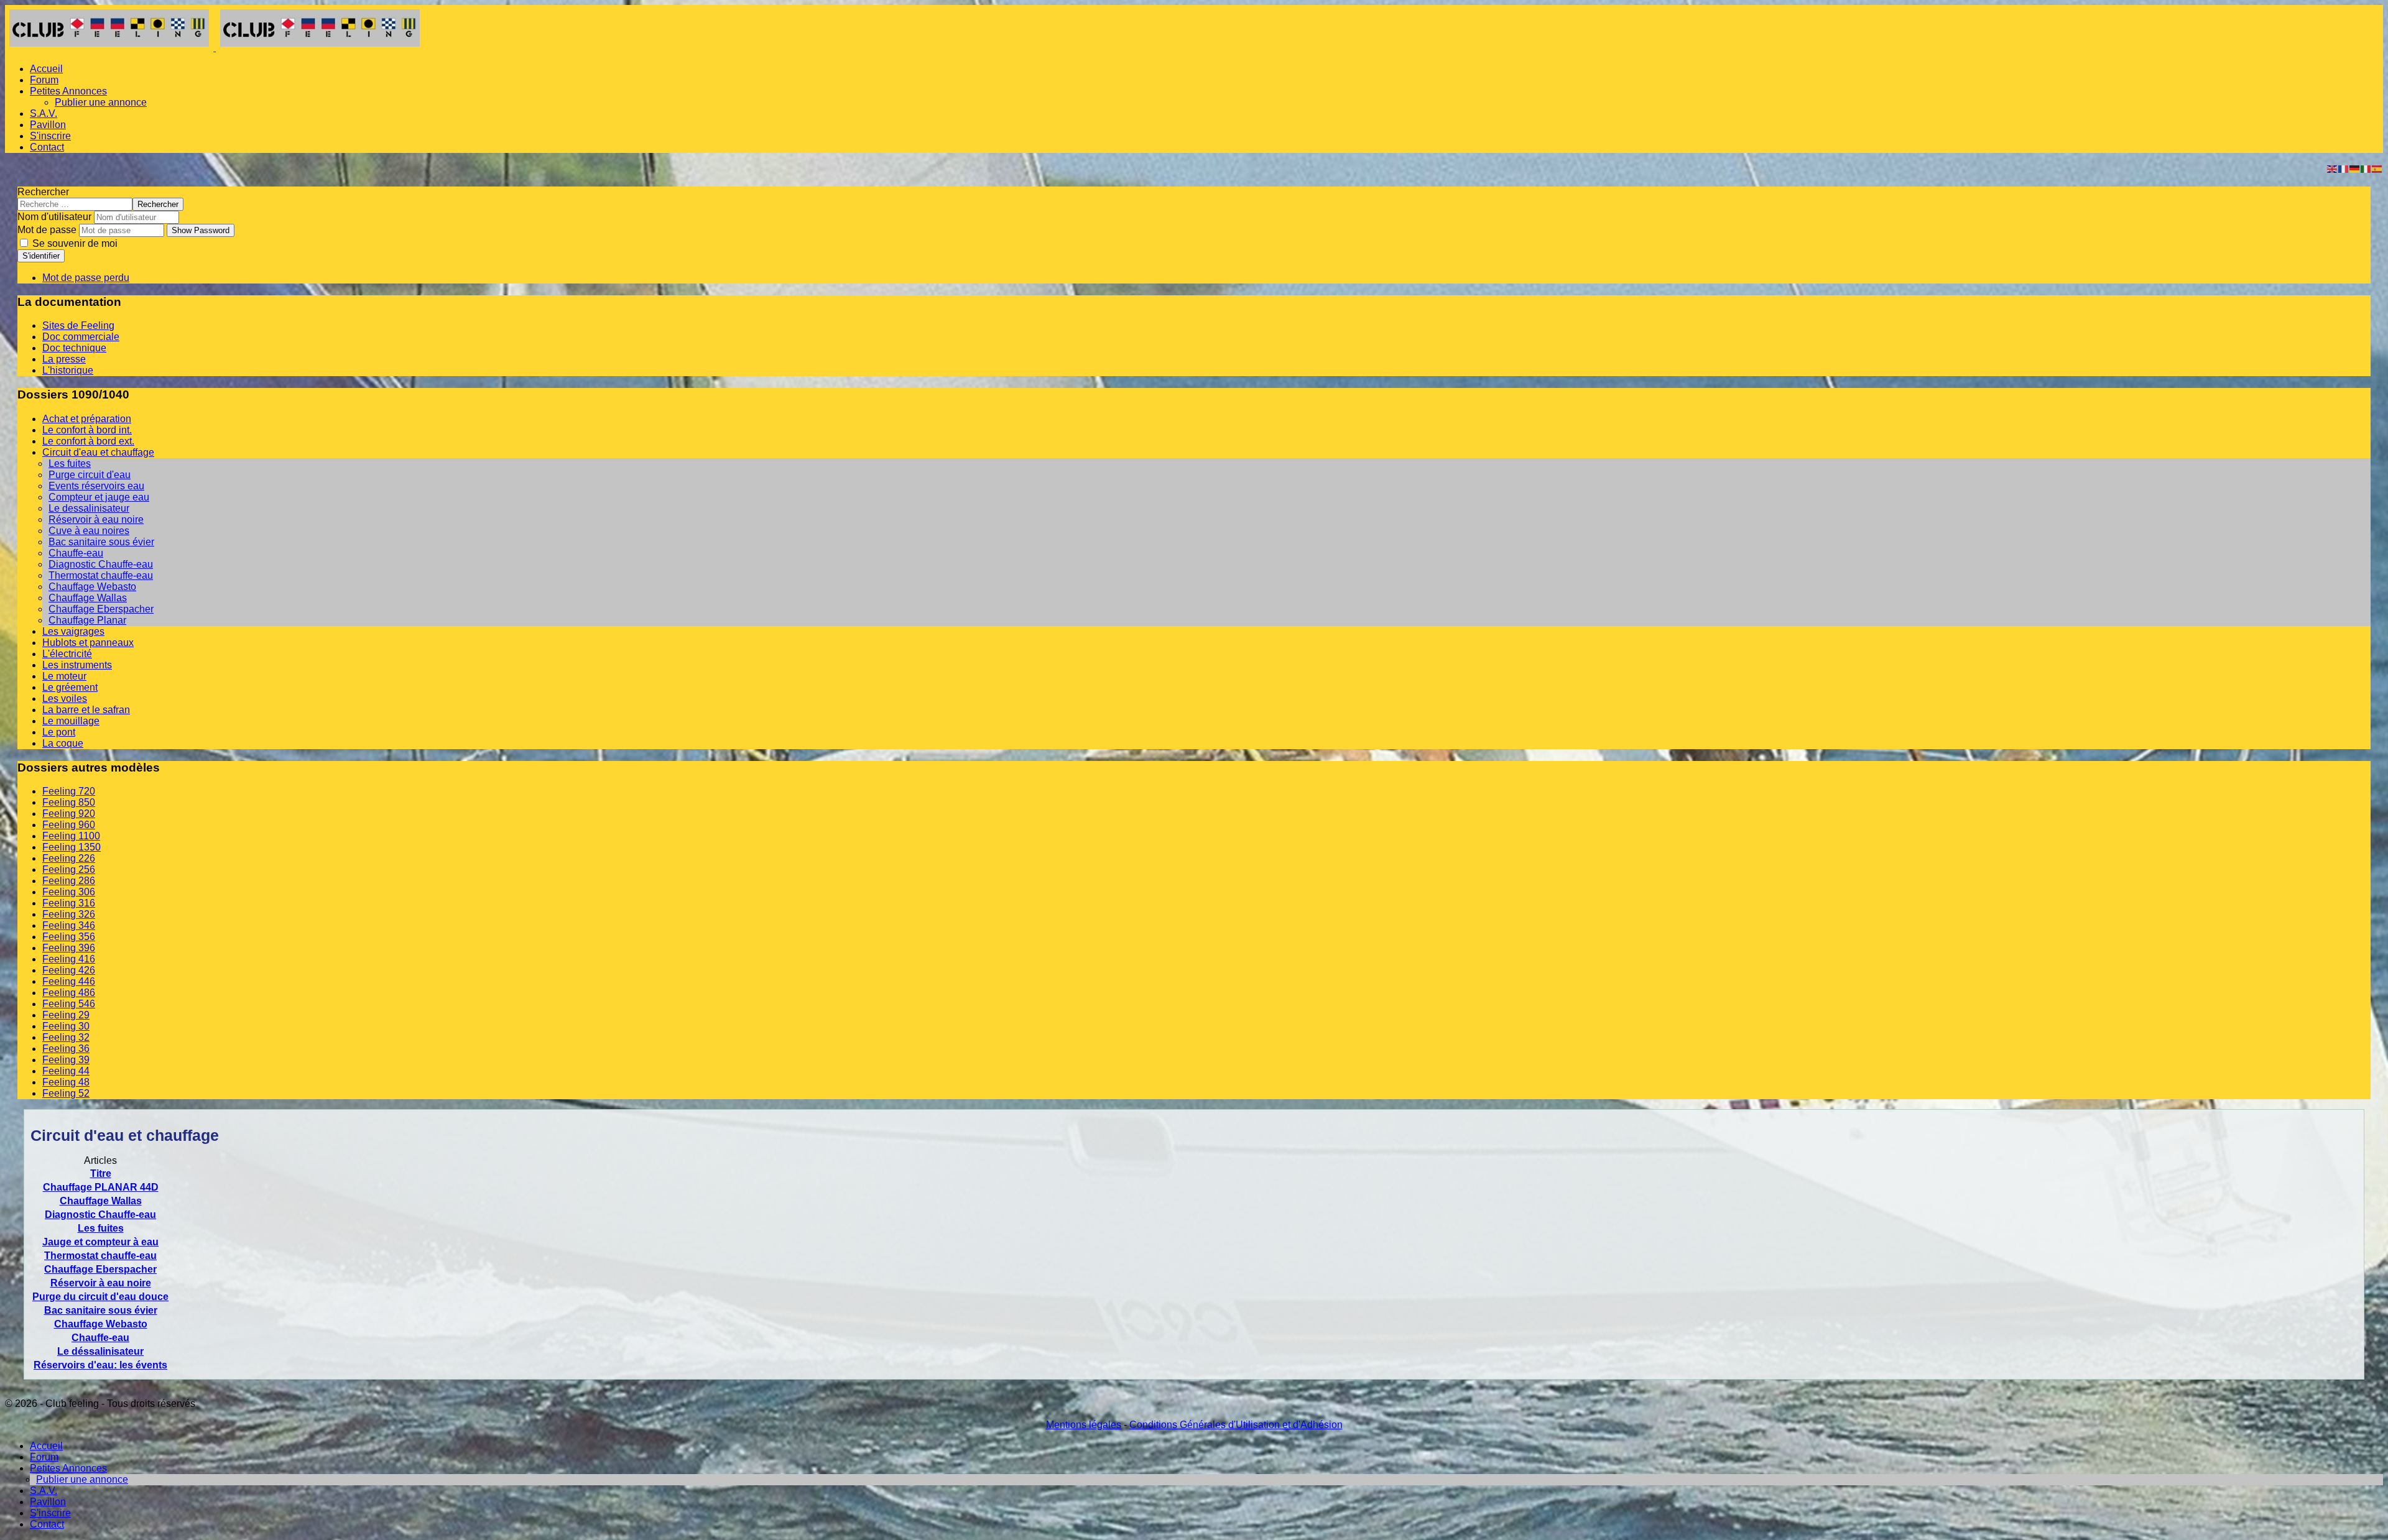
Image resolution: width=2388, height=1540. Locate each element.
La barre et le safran (86, 710)
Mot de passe (47, 230)
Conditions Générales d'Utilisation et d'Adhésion (1236, 1425)
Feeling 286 (69, 881)
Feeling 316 (69, 903)
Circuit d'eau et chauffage (98, 452)
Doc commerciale (81, 337)
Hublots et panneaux (88, 643)
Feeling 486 (69, 993)
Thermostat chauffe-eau (101, 575)
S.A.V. (44, 113)
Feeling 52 (66, 1093)
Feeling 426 (69, 970)
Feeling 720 (69, 791)
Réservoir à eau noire (96, 519)
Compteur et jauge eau (99, 497)
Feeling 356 (69, 937)
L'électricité (67, 654)
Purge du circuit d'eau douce (100, 1297)
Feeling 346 (69, 925)
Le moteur (64, 676)
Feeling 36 (66, 1049)
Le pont (59, 732)
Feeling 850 (69, 802)
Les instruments (77, 665)
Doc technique (74, 348)
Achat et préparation (87, 419)
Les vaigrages (73, 631)
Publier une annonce (101, 102)
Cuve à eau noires (89, 531)
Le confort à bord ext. (88, 441)
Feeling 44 (66, 1071)
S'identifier (41, 256)
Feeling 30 (66, 1026)
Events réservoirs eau (96, 486)
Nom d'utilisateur (54, 217)
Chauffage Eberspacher (101, 609)
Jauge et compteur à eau (100, 1242)
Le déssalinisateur (100, 1351)
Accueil (46, 69)
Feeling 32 (66, 1037)
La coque (63, 743)
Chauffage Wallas (88, 598)
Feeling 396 (69, 948)
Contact (47, 147)
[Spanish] (2377, 168)
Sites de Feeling (78, 325)
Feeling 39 (66, 1060)
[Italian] (2366, 168)
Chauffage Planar (87, 620)
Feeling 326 (69, 914)
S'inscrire (50, 136)
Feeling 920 (69, 814)
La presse (64, 359)
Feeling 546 (69, 1004)
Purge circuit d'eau (90, 475)
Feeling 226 (69, 858)
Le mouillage (71, 721)
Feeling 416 (69, 959)
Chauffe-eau (76, 553)
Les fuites (70, 463)
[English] (2333, 168)
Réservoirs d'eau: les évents (100, 1365)
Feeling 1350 (72, 847)
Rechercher (43, 192)
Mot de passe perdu (86, 278)
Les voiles (65, 699)
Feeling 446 (69, 981)
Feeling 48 (66, 1082)
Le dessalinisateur (89, 508)
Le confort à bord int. (87, 430)
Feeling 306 (69, 892)
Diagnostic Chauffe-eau (101, 564)
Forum (44, 80)
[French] (2344, 168)
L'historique (68, 370)
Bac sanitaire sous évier (101, 542)
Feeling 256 (69, 869)
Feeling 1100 (71, 836)
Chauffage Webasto (92, 587)
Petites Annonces (68, 91)
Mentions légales (1084, 1425)
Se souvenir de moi (74, 243)
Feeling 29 (66, 1015)
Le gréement (70, 687)
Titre (101, 1173)
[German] (2355, 168)
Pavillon (48, 125)
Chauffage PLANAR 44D (101, 1187)
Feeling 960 (69, 825)
